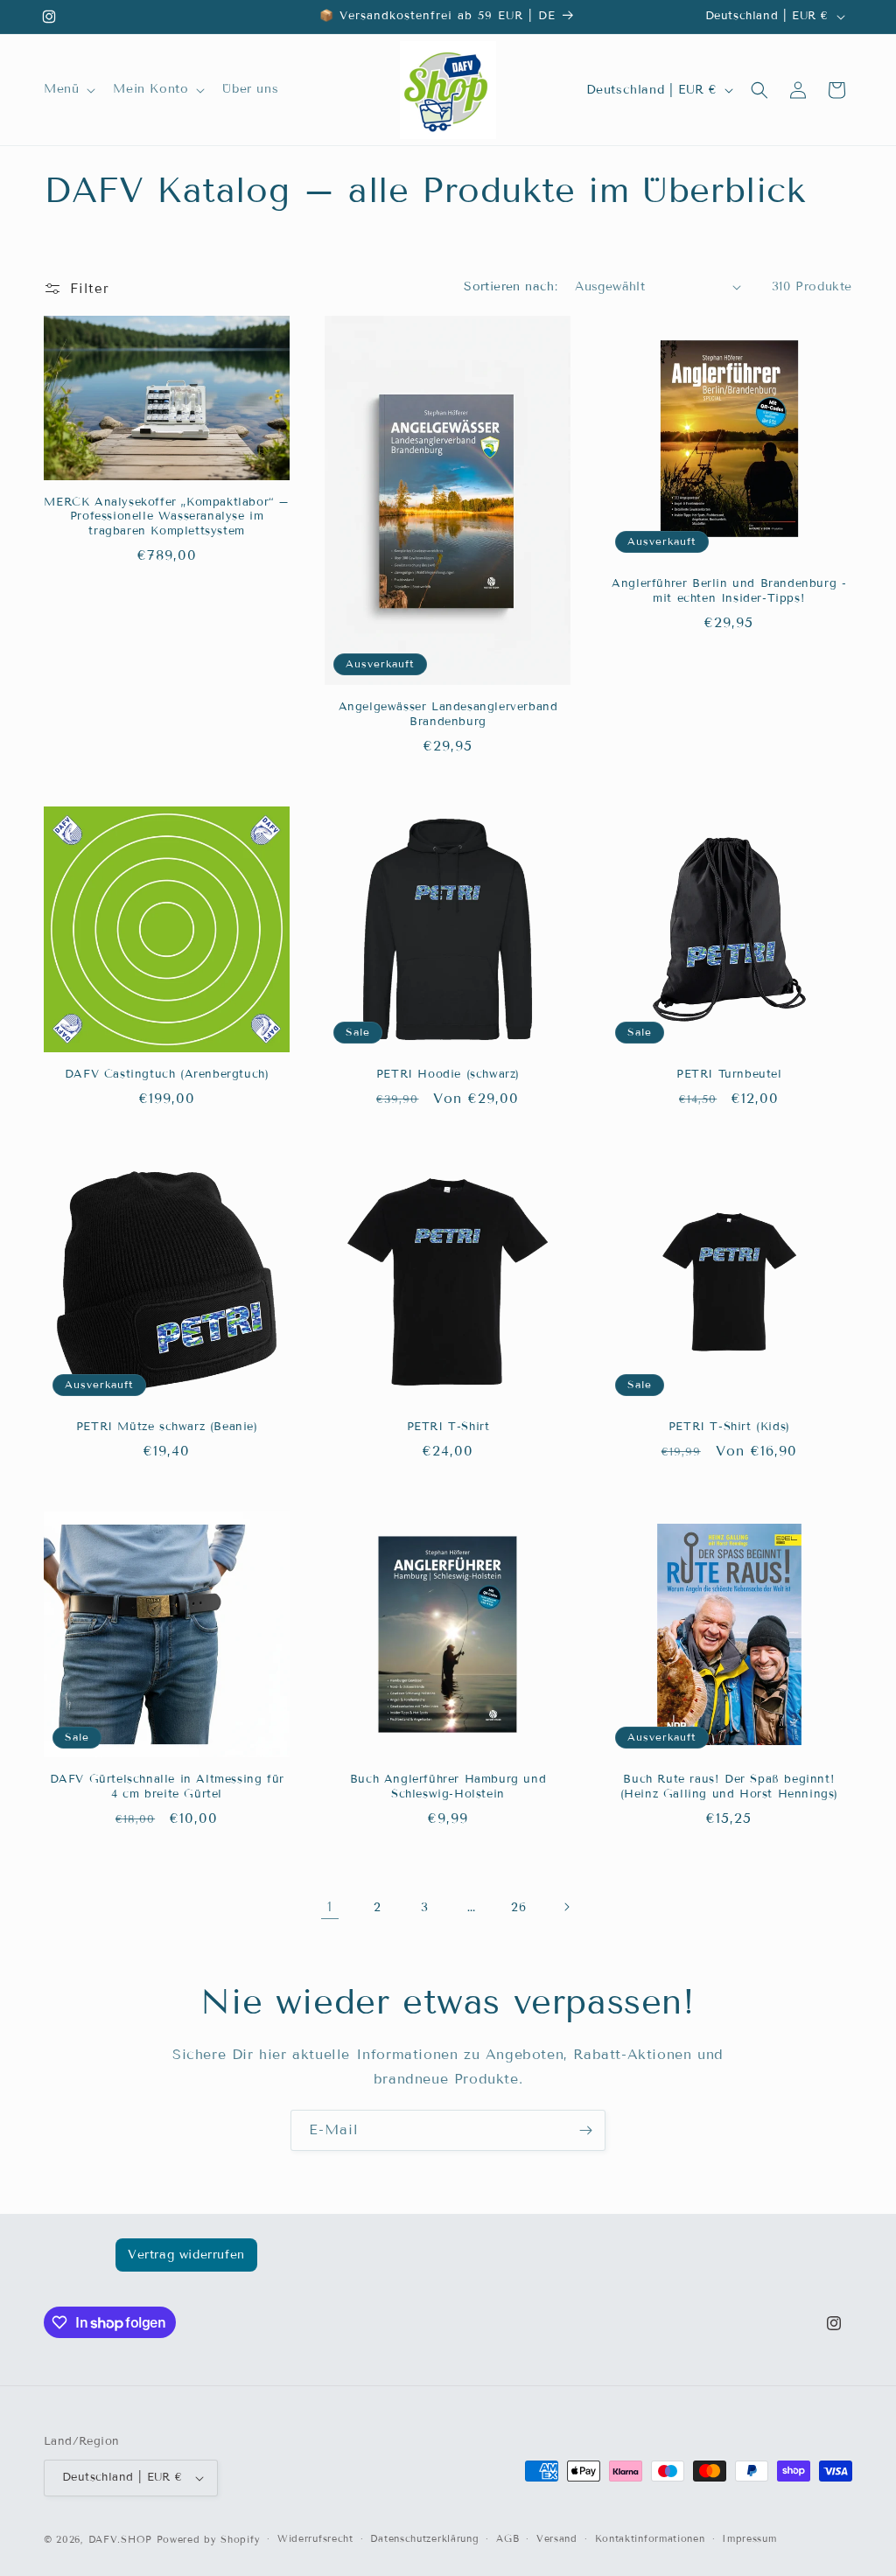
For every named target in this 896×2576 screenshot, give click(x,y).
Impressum (749, 2538)
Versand (557, 2538)
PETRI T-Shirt (448, 1427)
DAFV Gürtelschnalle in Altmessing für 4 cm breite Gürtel (167, 1787)
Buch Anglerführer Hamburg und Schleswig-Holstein (448, 1787)
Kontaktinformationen (650, 2538)
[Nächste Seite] (566, 1907)
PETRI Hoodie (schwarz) (448, 1074)
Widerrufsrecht (315, 2538)
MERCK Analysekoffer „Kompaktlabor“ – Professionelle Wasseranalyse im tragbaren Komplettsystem (167, 517)
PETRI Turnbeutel (729, 1074)
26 (518, 1907)
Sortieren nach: (511, 286)
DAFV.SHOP (120, 2539)
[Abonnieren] (585, 2130)
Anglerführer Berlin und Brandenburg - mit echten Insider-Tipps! (729, 591)
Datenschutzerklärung (424, 2538)
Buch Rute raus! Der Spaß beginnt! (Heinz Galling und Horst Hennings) (729, 1787)
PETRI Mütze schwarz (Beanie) (167, 1427)
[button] (68, 89)
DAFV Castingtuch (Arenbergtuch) (167, 1074)
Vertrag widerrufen (186, 2255)
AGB (507, 2538)
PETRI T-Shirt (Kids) (729, 1427)
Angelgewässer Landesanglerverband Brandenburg (448, 714)
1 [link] (330, 1906)
